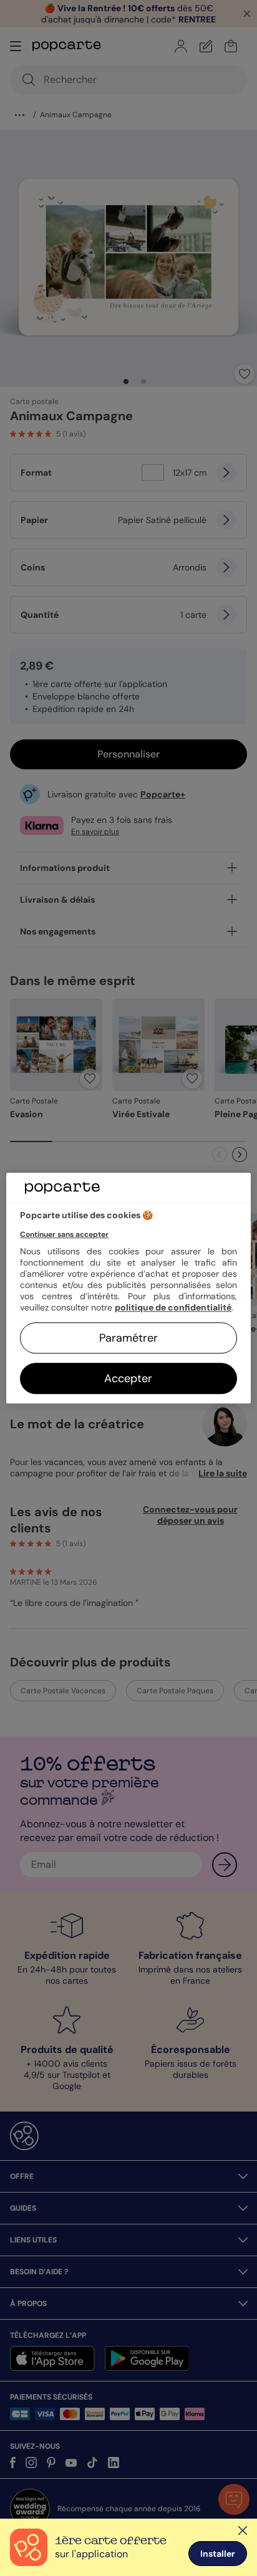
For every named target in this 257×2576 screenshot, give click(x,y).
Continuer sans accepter (64, 1234)
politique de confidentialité (173, 1307)
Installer (218, 2554)
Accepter (128, 1378)
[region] (128, 1288)
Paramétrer (128, 1338)
